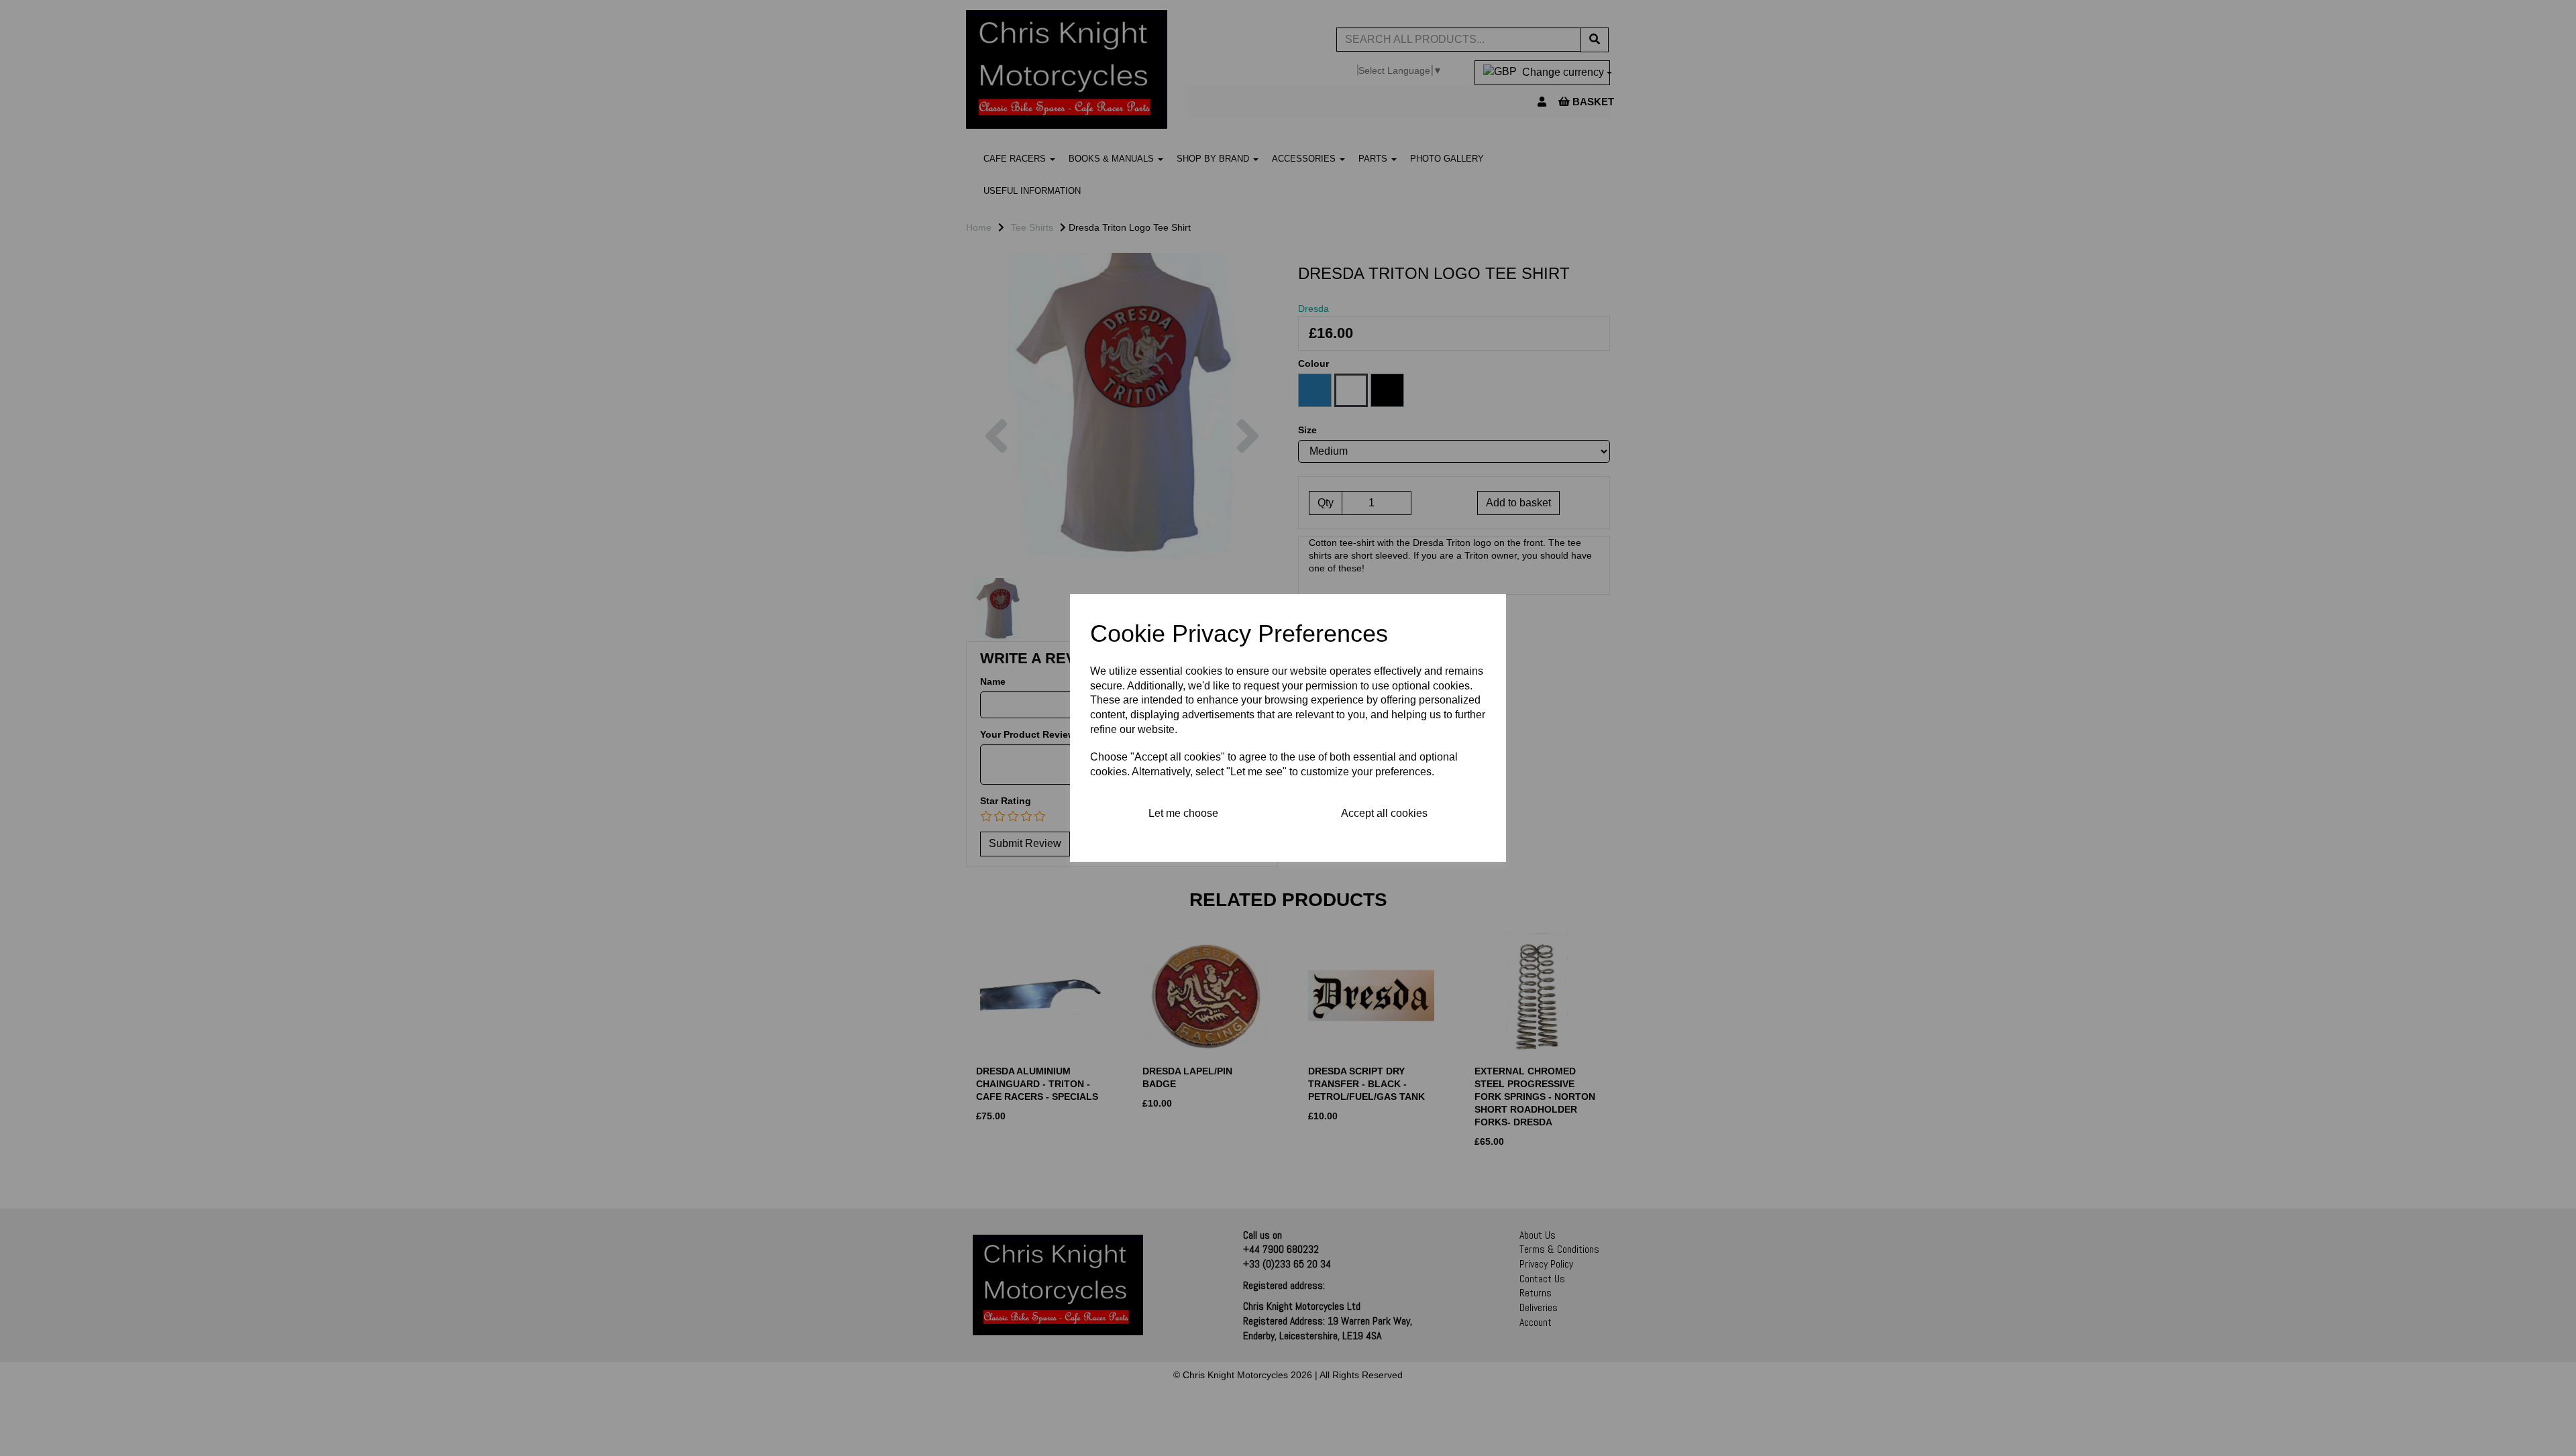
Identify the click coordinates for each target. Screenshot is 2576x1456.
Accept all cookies (1384, 813)
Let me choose (1183, 813)
